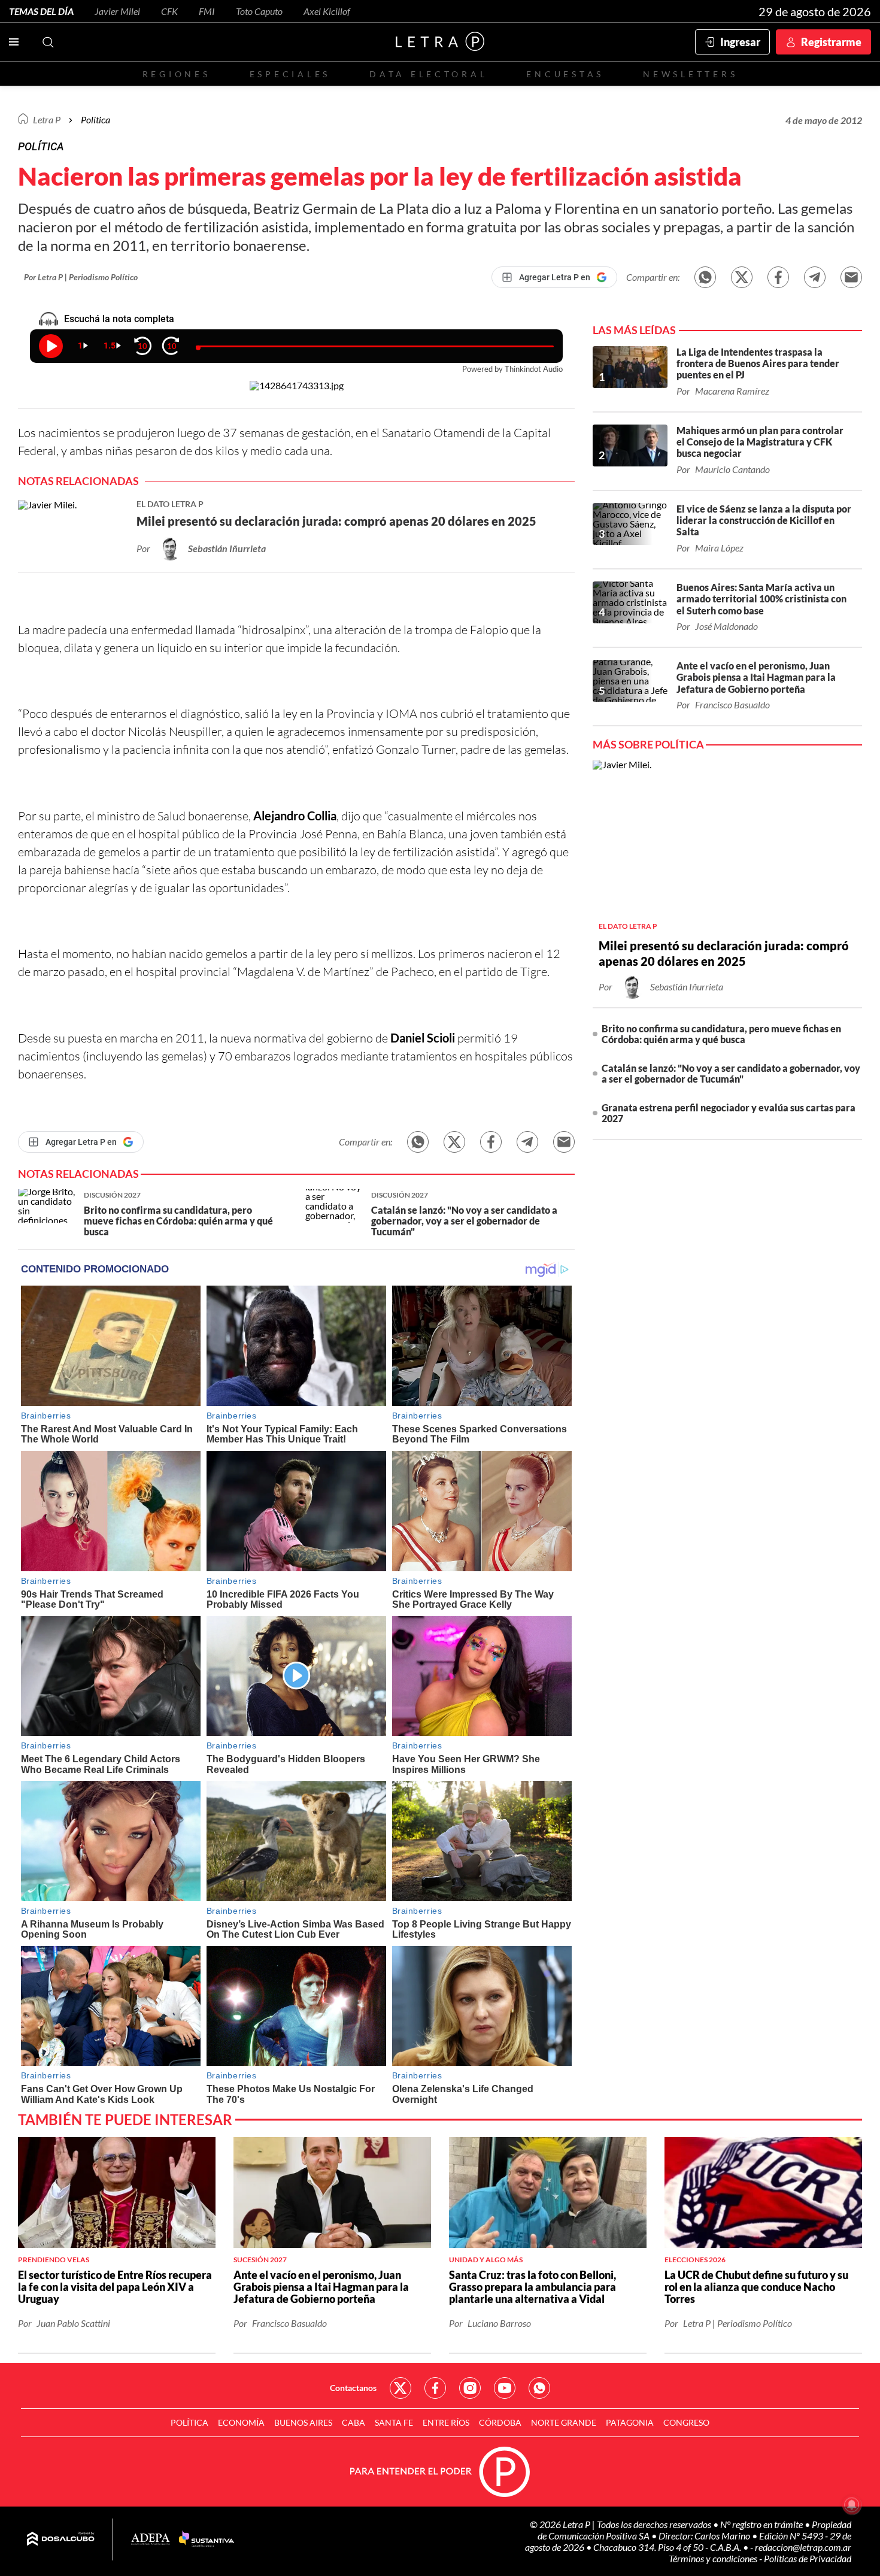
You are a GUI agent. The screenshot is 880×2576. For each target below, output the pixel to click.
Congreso (686, 2422)
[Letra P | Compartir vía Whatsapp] (705, 277)
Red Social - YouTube (505, 2388)
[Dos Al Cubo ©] (61, 2539)
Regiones (177, 74)
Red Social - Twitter (400, 2388)
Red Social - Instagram (470, 2388)
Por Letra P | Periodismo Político (81, 277)
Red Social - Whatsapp (539, 2388)
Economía (241, 2422)
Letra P (47, 119)
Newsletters (690, 74)
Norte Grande (564, 2422)
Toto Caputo (259, 11)
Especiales (290, 74)
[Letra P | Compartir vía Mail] (851, 277)
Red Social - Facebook (435, 2388)
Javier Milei (117, 11)
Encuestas (565, 74)
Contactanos (353, 2388)
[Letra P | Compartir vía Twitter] (742, 277)
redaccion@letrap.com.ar (803, 2547)
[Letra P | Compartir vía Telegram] (815, 277)
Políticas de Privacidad (808, 2558)
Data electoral (428, 74)
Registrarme (831, 42)
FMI (207, 11)
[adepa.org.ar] (151, 2540)
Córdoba (500, 2422)
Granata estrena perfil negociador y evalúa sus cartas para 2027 (729, 1113)
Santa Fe (394, 2422)
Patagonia (630, 2422)
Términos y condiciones (714, 2558)
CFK (169, 11)
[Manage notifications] (852, 2505)
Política (95, 119)
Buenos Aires (303, 2422)
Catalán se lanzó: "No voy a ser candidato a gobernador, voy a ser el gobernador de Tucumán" (731, 1073)
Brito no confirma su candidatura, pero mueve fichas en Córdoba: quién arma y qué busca (721, 1034)
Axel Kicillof (327, 11)
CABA (353, 2422)
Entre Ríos (446, 2422)
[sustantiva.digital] (207, 2539)
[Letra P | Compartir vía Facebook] (778, 277)
